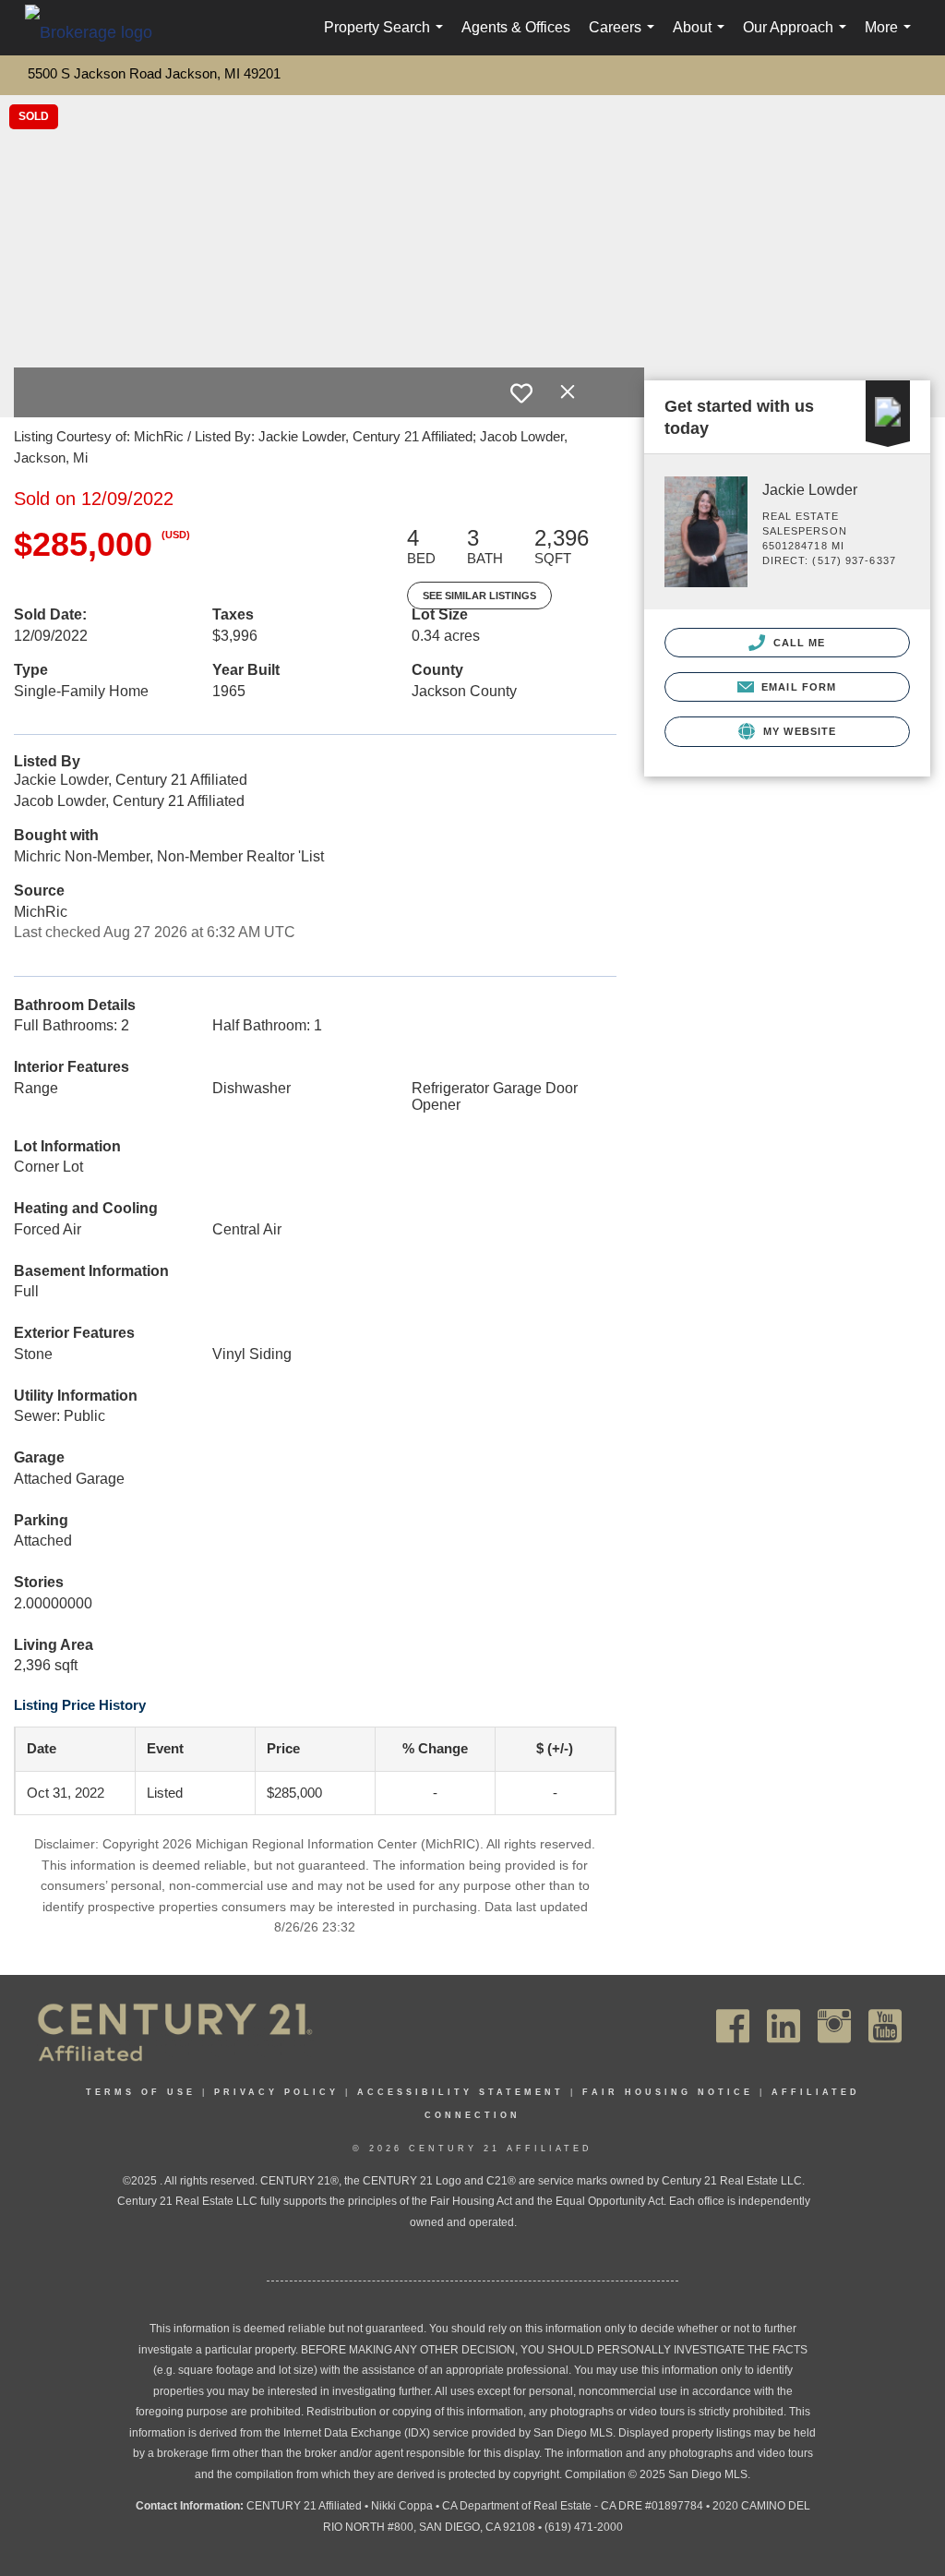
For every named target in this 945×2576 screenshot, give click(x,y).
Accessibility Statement (461, 2092)
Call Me (798, 643)
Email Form (797, 687)
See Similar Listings (479, 596)
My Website (798, 731)
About (702, 37)
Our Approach (798, 37)
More (891, 37)
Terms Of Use (141, 2092)
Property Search (387, 37)
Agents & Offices (516, 27)
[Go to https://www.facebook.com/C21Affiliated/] (733, 2026)
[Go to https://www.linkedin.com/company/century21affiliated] (784, 2026)
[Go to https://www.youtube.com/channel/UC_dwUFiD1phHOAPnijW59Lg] (885, 2026)
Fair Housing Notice (668, 2092)
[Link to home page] (98, 31)
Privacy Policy (276, 2092)
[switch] (521, 393)
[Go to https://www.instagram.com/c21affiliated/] (834, 2026)
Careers (625, 37)
